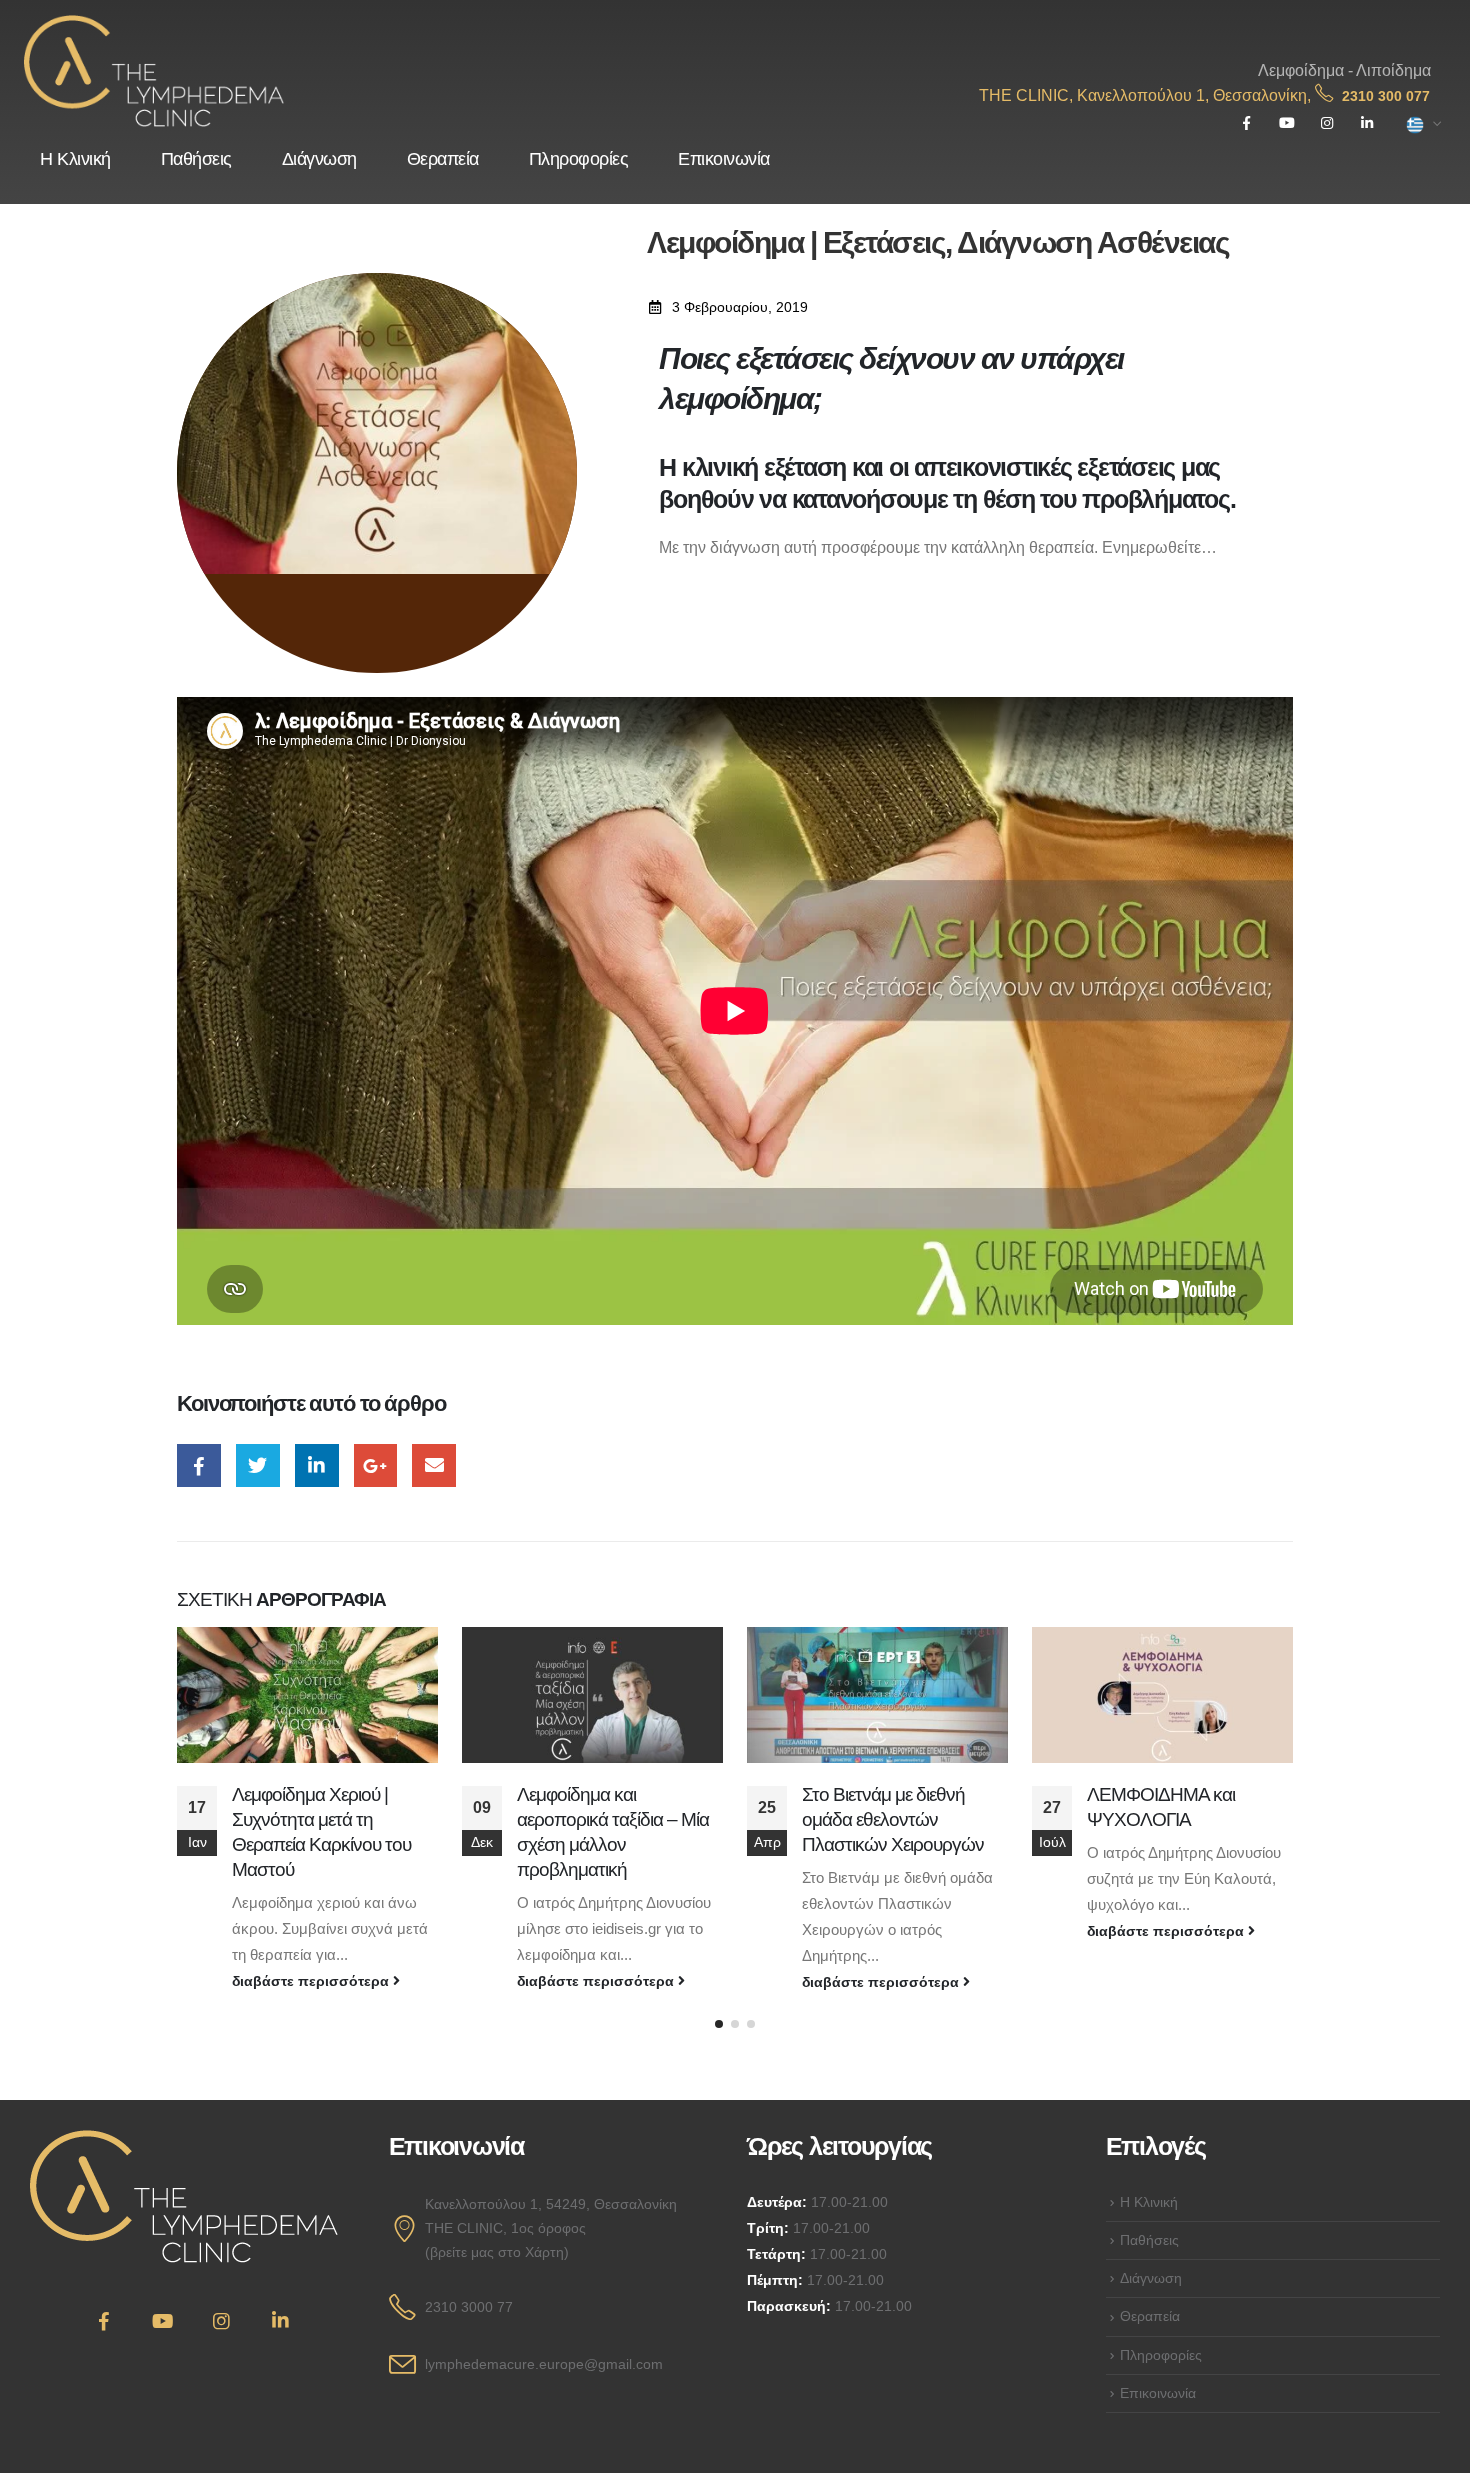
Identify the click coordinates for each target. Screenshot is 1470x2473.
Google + (376, 1466)
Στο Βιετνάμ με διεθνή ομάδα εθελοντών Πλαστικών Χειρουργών (893, 1819)
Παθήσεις (196, 159)
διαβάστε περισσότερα (312, 1981)
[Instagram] (1326, 123)
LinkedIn (317, 1466)
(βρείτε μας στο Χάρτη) (497, 2252)
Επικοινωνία (724, 159)
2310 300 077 (1386, 96)
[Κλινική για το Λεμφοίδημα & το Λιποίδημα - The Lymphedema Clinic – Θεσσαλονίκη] (154, 71)
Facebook (199, 1466)
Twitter (258, 1466)
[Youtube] (1286, 123)
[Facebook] (1246, 123)
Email (434, 1466)
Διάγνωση (319, 159)
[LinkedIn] (1366, 123)
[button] (719, 2024)
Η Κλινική (75, 159)
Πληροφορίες (579, 159)
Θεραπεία (443, 159)
